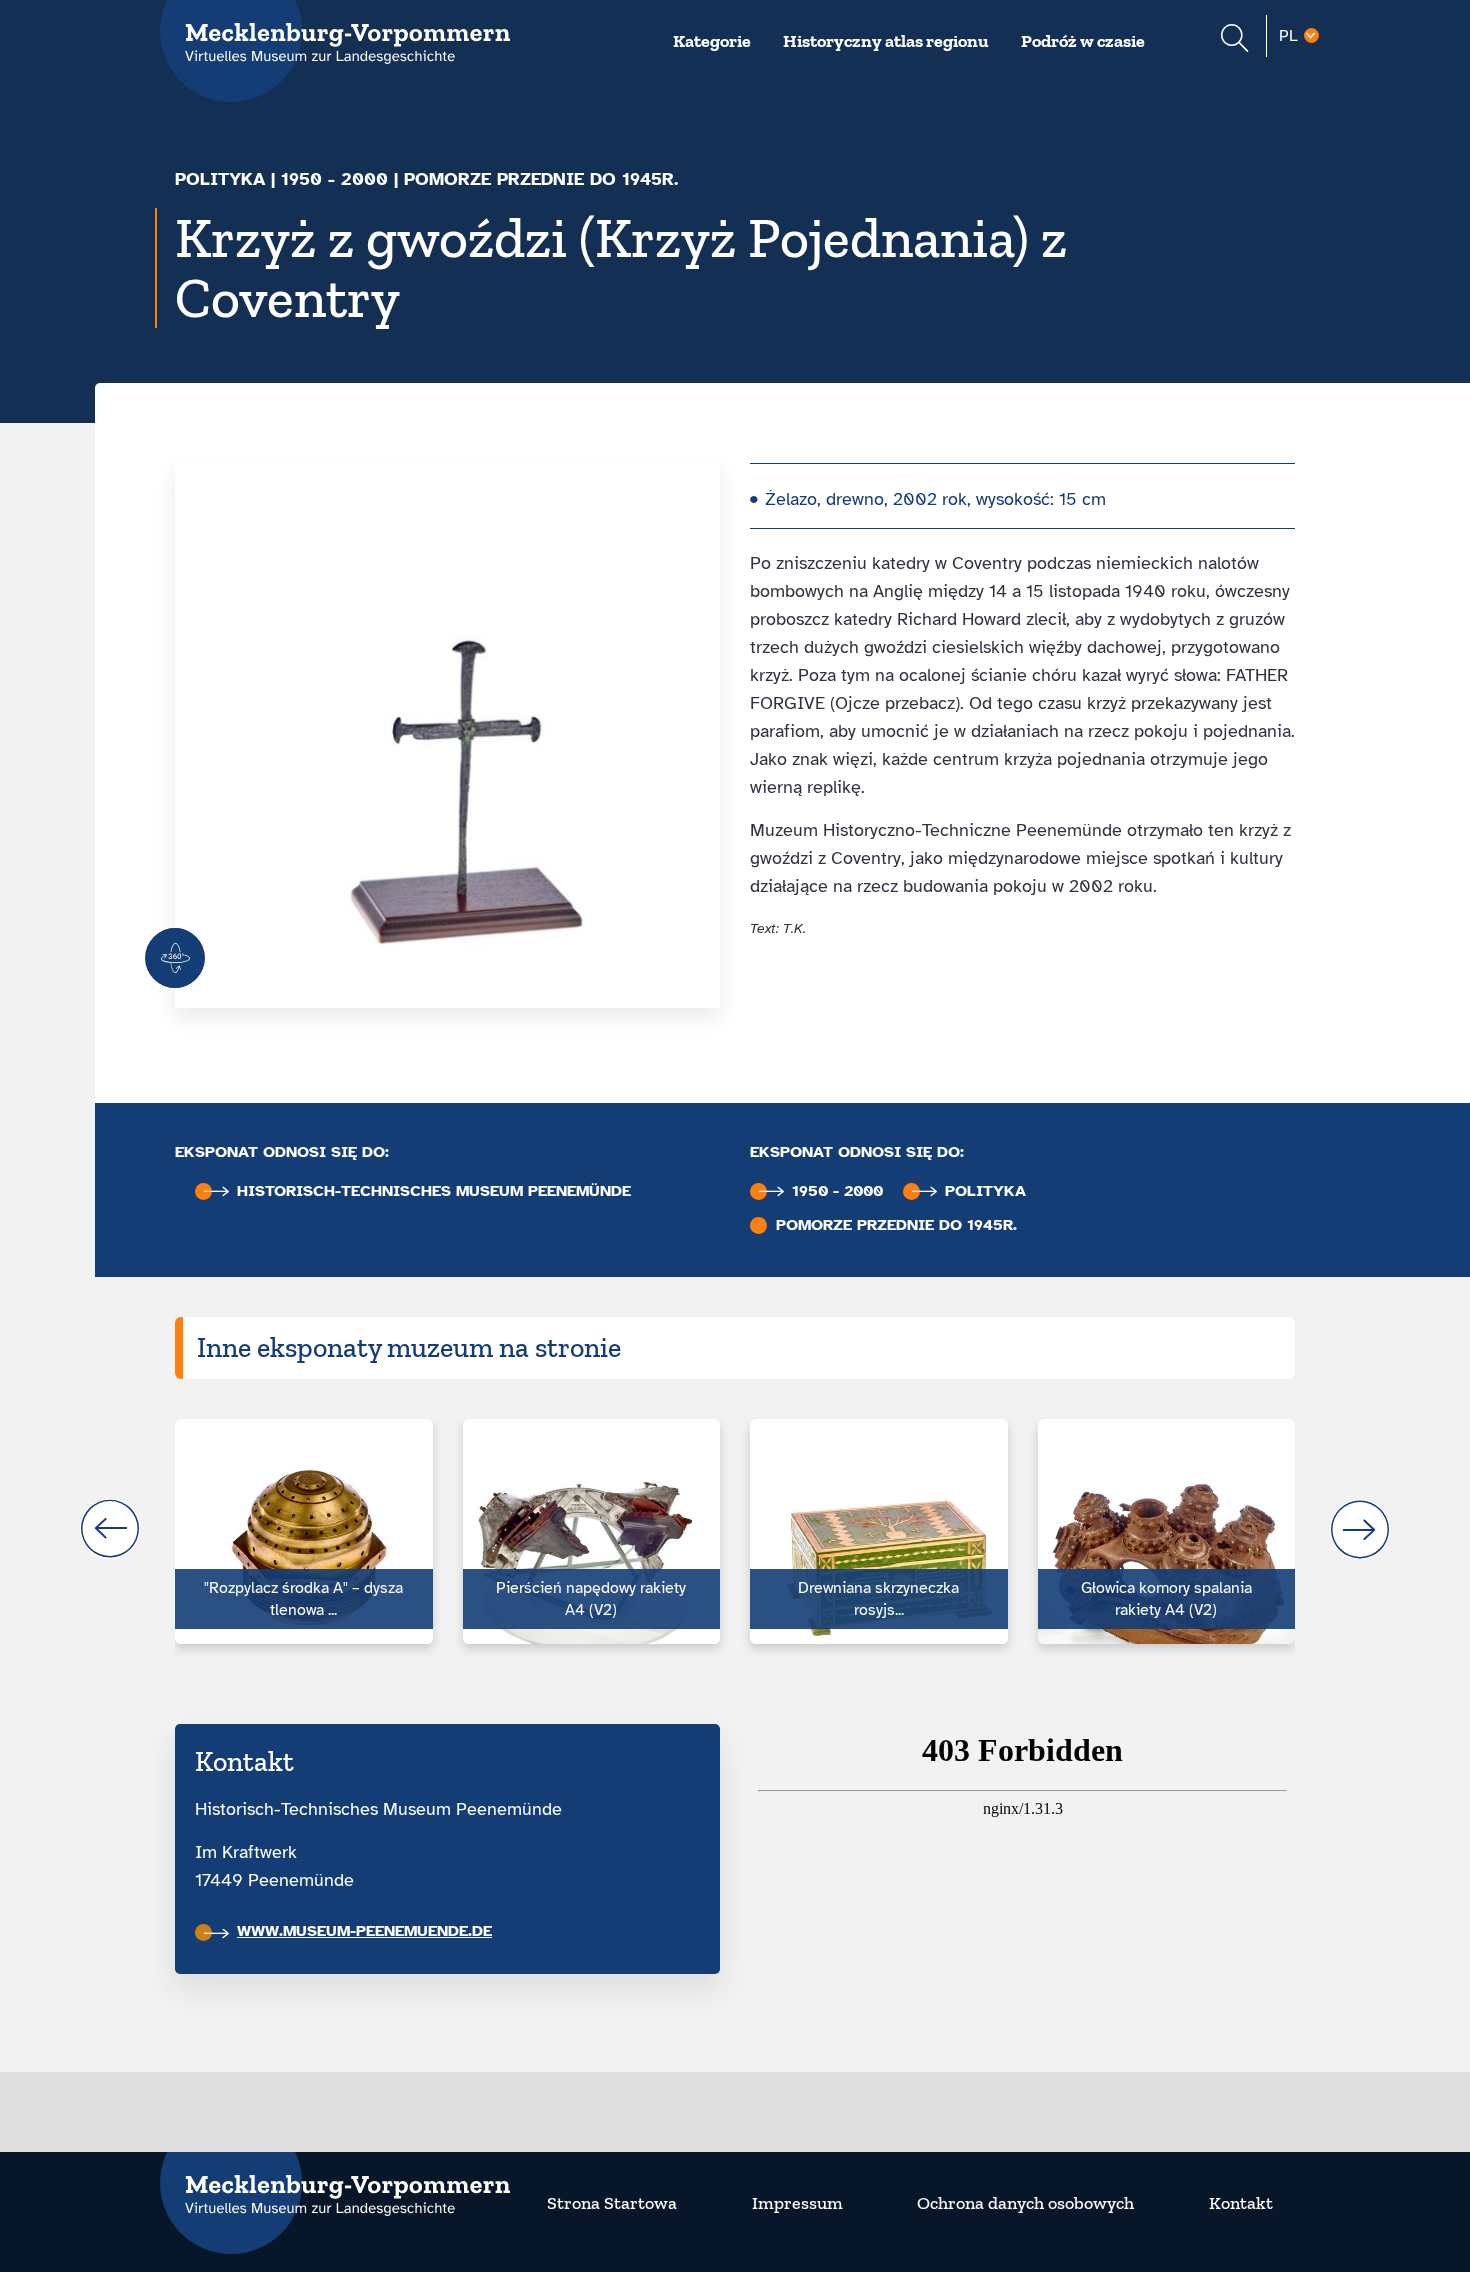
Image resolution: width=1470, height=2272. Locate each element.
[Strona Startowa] (335, 2183)
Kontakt (1241, 2203)
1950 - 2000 (334, 179)
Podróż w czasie (1083, 41)
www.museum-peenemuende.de (364, 1931)
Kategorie (712, 41)
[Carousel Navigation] (735, 1529)
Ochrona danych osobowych (1025, 2203)
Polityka (220, 179)
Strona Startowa (612, 2203)
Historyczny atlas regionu (886, 41)
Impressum (797, 2203)
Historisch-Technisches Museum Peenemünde (434, 1191)
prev (110, 1529)
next (1360, 1529)
